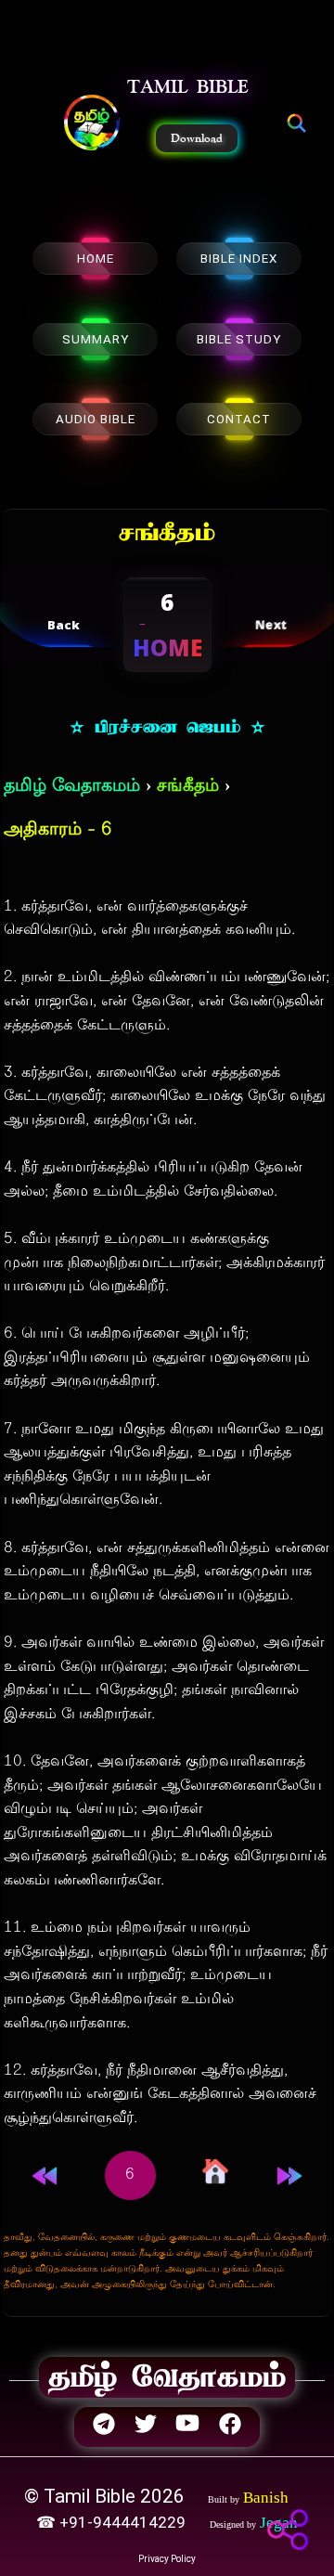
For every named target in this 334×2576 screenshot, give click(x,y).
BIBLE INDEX (239, 259)
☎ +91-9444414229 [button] (113, 2522)
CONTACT (239, 419)
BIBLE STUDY (239, 339)
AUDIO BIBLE (96, 419)
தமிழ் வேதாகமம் (72, 787)
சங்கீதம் (188, 787)
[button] (92, 124)
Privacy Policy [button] (167, 2559)
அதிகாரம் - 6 (58, 830)
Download (197, 138)
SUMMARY (96, 339)
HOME (96, 259)
